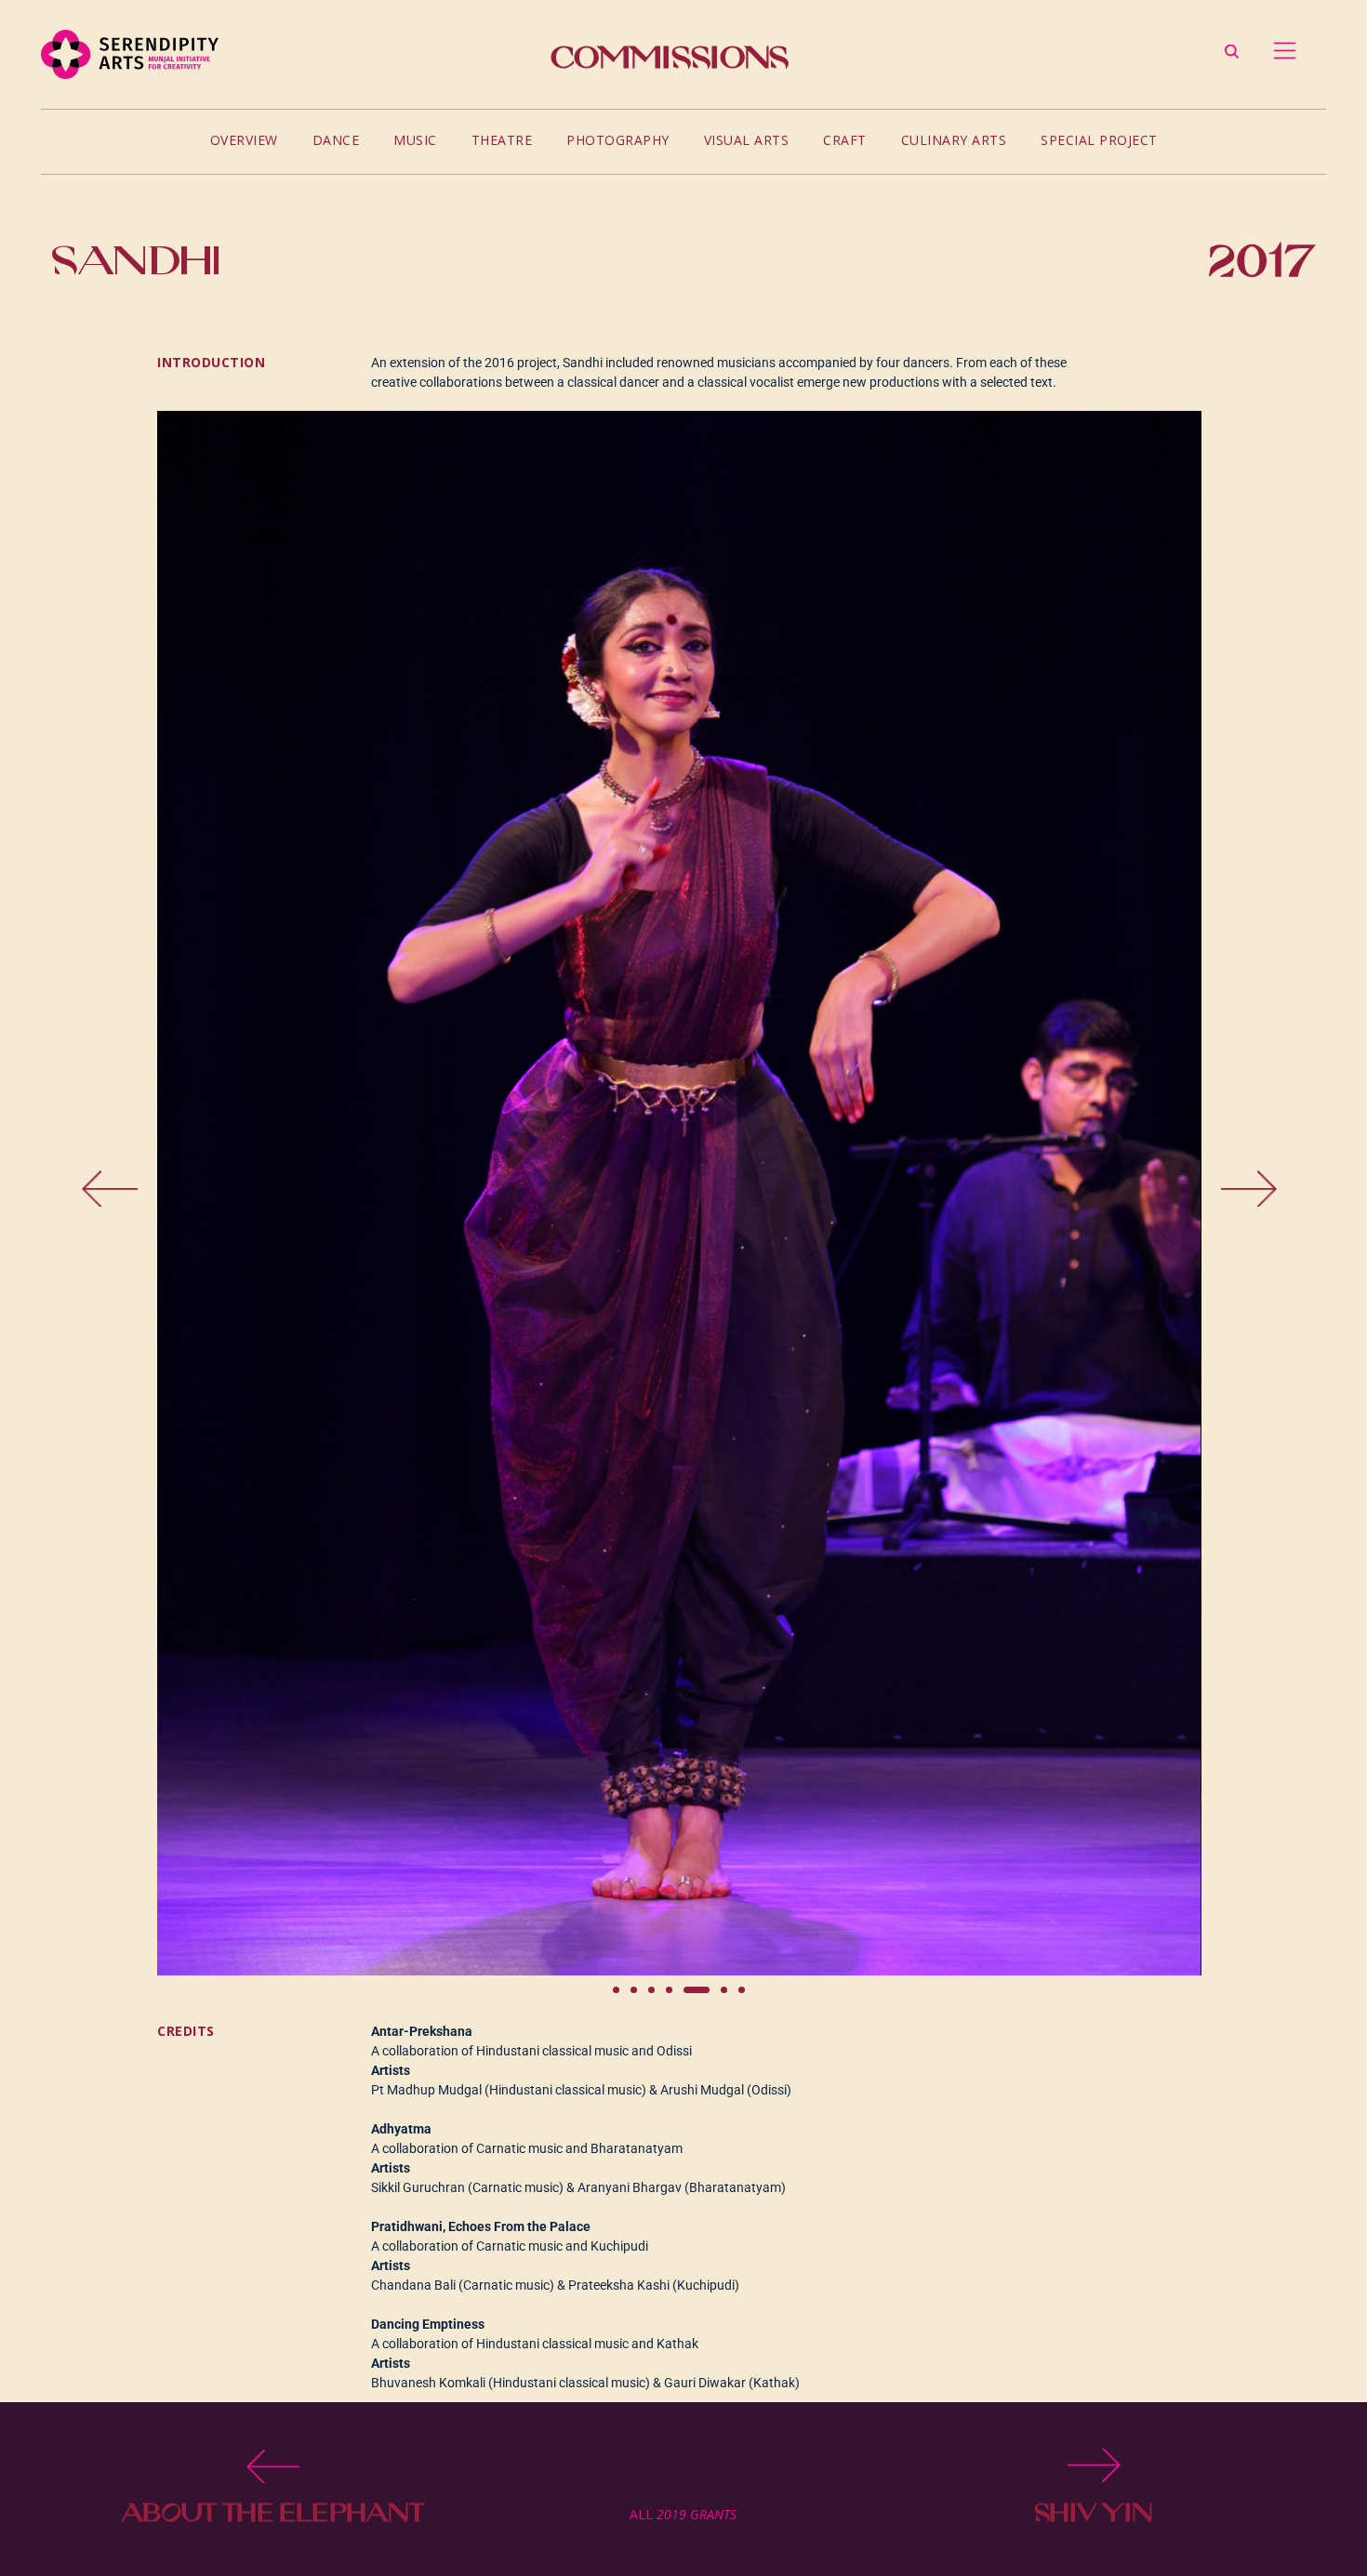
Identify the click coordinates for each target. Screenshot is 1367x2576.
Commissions (670, 57)
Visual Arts (747, 140)
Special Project (1099, 140)
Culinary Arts (954, 140)
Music (415, 140)
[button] (194, 1194)
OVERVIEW (244, 140)
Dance (336, 140)
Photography (618, 140)
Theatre (502, 140)
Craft (845, 140)
